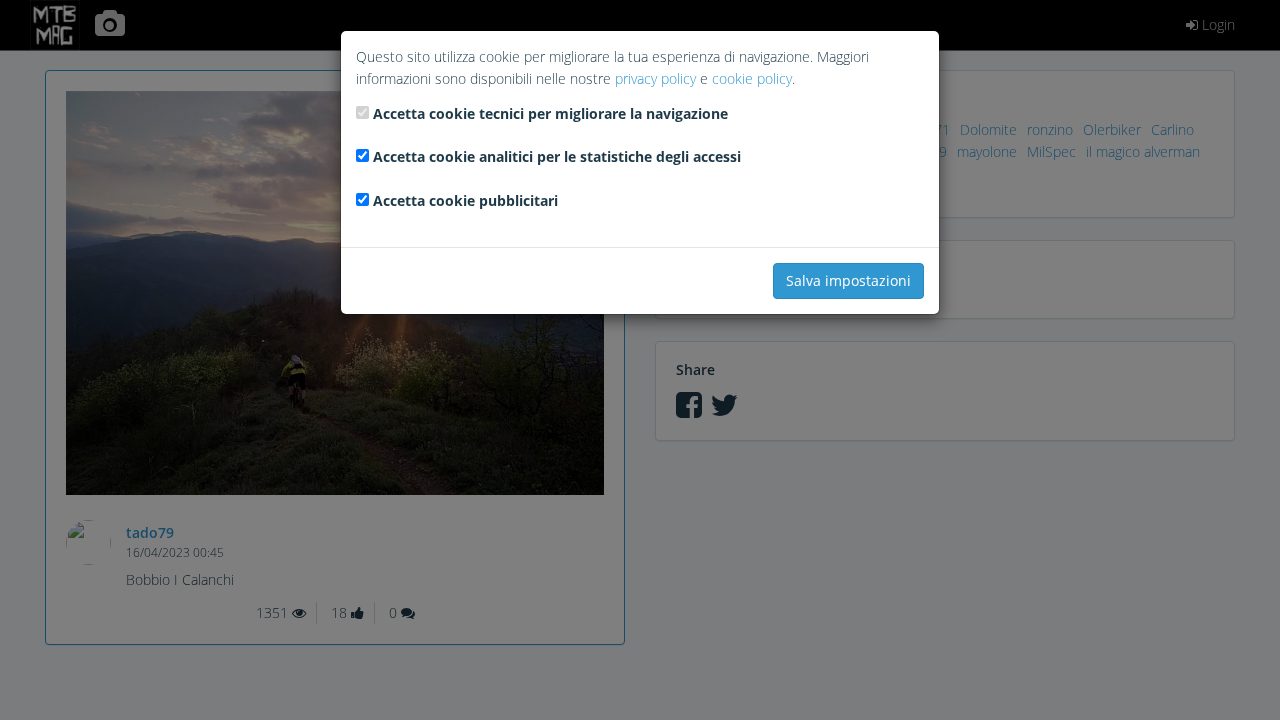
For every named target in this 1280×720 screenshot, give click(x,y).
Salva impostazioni (848, 280)
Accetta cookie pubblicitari (465, 200)
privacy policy (655, 78)
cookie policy (752, 78)
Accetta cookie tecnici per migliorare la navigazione (550, 113)
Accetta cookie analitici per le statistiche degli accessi (557, 156)
